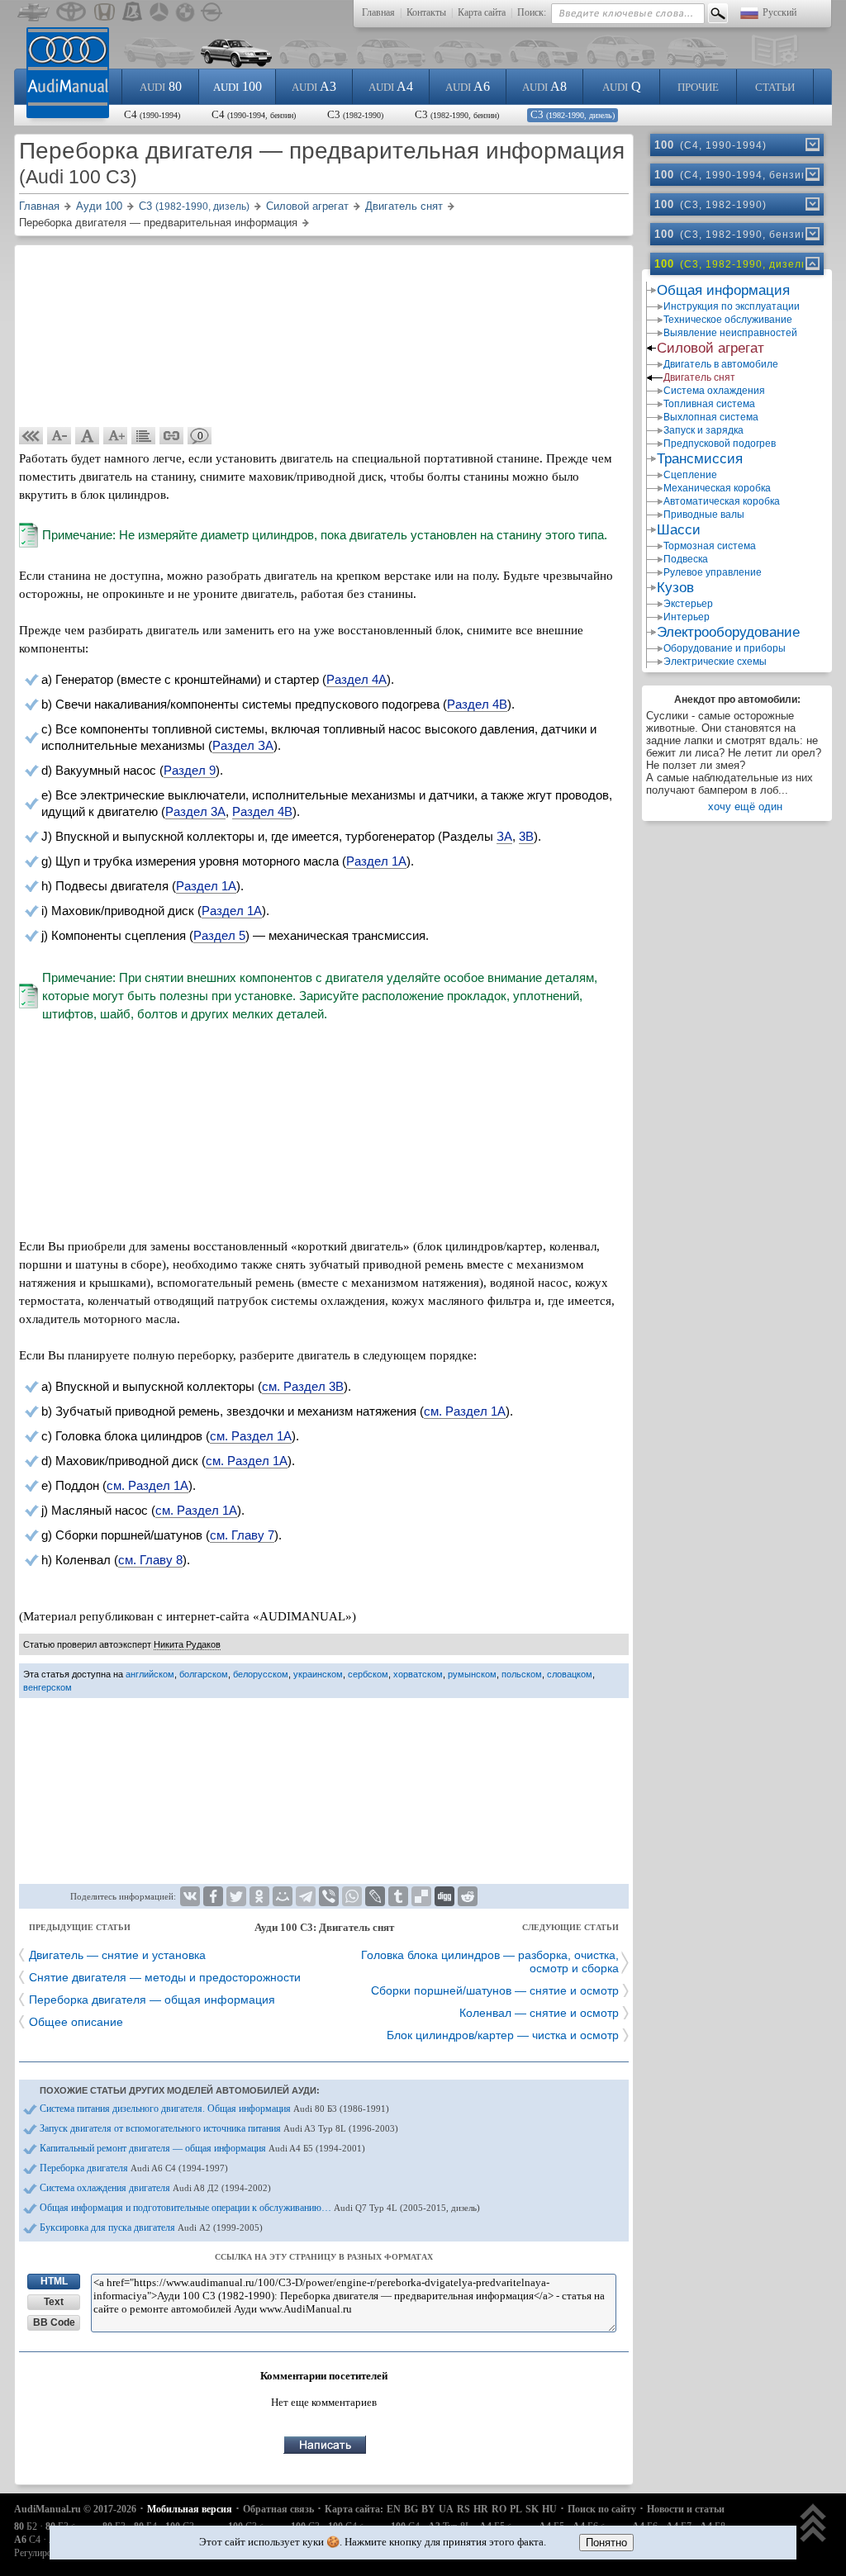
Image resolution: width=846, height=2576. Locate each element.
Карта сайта (482, 12)
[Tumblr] (398, 1896)
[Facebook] (213, 1896)
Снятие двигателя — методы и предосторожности (165, 1977)
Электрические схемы (715, 662)
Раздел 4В (477, 704)
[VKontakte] (190, 1896)
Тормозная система (710, 546)
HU (549, 2509)
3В (526, 836)
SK (532, 2509)
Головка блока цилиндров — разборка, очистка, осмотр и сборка (490, 1962)
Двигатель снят (699, 377)
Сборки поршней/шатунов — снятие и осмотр (495, 1990)
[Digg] (444, 1896)
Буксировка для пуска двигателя (151, 2227)
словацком (570, 1674)
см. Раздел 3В (303, 1386)
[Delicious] (421, 1896)
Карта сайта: (354, 2509)
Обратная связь (278, 2509)
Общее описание (76, 2022)
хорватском (418, 1674)
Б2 (26, 2526)
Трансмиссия (700, 459)
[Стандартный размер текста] (88, 436)
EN (394, 2509)
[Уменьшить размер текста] (59, 436)
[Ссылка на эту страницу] (172, 436)
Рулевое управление (713, 572)
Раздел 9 (190, 770)
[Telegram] (306, 1896)
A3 (314, 86)
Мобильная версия (190, 2509)
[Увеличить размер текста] (116, 436)
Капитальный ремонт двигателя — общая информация (202, 2148)
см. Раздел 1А (465, 1411)
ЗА (504, 836)
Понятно (606, 2543)
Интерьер (687, 617)
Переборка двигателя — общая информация (152, 2000)
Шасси (679, 530)
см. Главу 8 (150, 1560)
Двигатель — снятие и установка (117, 1955)
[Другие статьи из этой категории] (144, 436)
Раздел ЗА (243, 745)
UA (446, 2509)
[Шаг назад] (31, 436)
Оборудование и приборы (725, 648)
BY (428, 2509)
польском (522, 1674)
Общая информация (723, 290)
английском (150, 1674)
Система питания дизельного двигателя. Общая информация (214, 2109)
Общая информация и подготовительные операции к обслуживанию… (260, 2208)
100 (238, 86)
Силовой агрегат (711, 348)
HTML (54, 2281)
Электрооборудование (728, 632)
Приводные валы (704, 515)
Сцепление (690, 475)
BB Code (54, 2322)
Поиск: (532, 12)
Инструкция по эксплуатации (732, 306)
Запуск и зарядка (703, 430)
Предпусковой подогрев (720, 444)
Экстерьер (688, 604)
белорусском (261, 1674)
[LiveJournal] (375, 1896)
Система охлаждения (714, 391)
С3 (355, 114)
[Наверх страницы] (813, 2524)
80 (161, 86)
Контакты (426, 12)
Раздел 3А (195, 811)
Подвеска (686, 559)
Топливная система (709, 404)
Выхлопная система (711, 417)
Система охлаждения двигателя (155, 2188)
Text (54, 2302)
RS (463, 2509)
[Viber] (329, 1896)
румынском (472, 1674)
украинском (318, 1674)
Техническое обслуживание (728, 320)
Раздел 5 (219, 935)
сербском (368, 1674)
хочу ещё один (745, 806)
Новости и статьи (686, 2509)
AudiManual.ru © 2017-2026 (75, 2509)
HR (481, 2509)
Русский (779, 12)
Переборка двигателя (134, 2168)
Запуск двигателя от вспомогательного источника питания (219, 2128)
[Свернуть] (811, 263)
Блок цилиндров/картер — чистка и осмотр (503, 2035)
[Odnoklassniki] (259, 1896)
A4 (391, 86)
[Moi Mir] (283, 1896)
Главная (378, 12)
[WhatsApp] (352, 1896)
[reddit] (468, 1896)
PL (516, 2509)
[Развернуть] (811, 145)
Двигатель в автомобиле (721, 364)
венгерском (48, 1687)
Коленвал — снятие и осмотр (539, 2013)
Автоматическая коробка (722, 501)
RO (499, 2509)
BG (411, 2509)
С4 (152, 114)
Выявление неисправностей (730, 333)
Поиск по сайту (602, 2509)
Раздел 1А (376, 861)
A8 (544, 86)
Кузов (675, 588)
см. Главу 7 (242, 1535)
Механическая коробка (717, 488)
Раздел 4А (356, 679)
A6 (468, 86)
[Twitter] (236, 1896)
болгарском (204, 1674)
